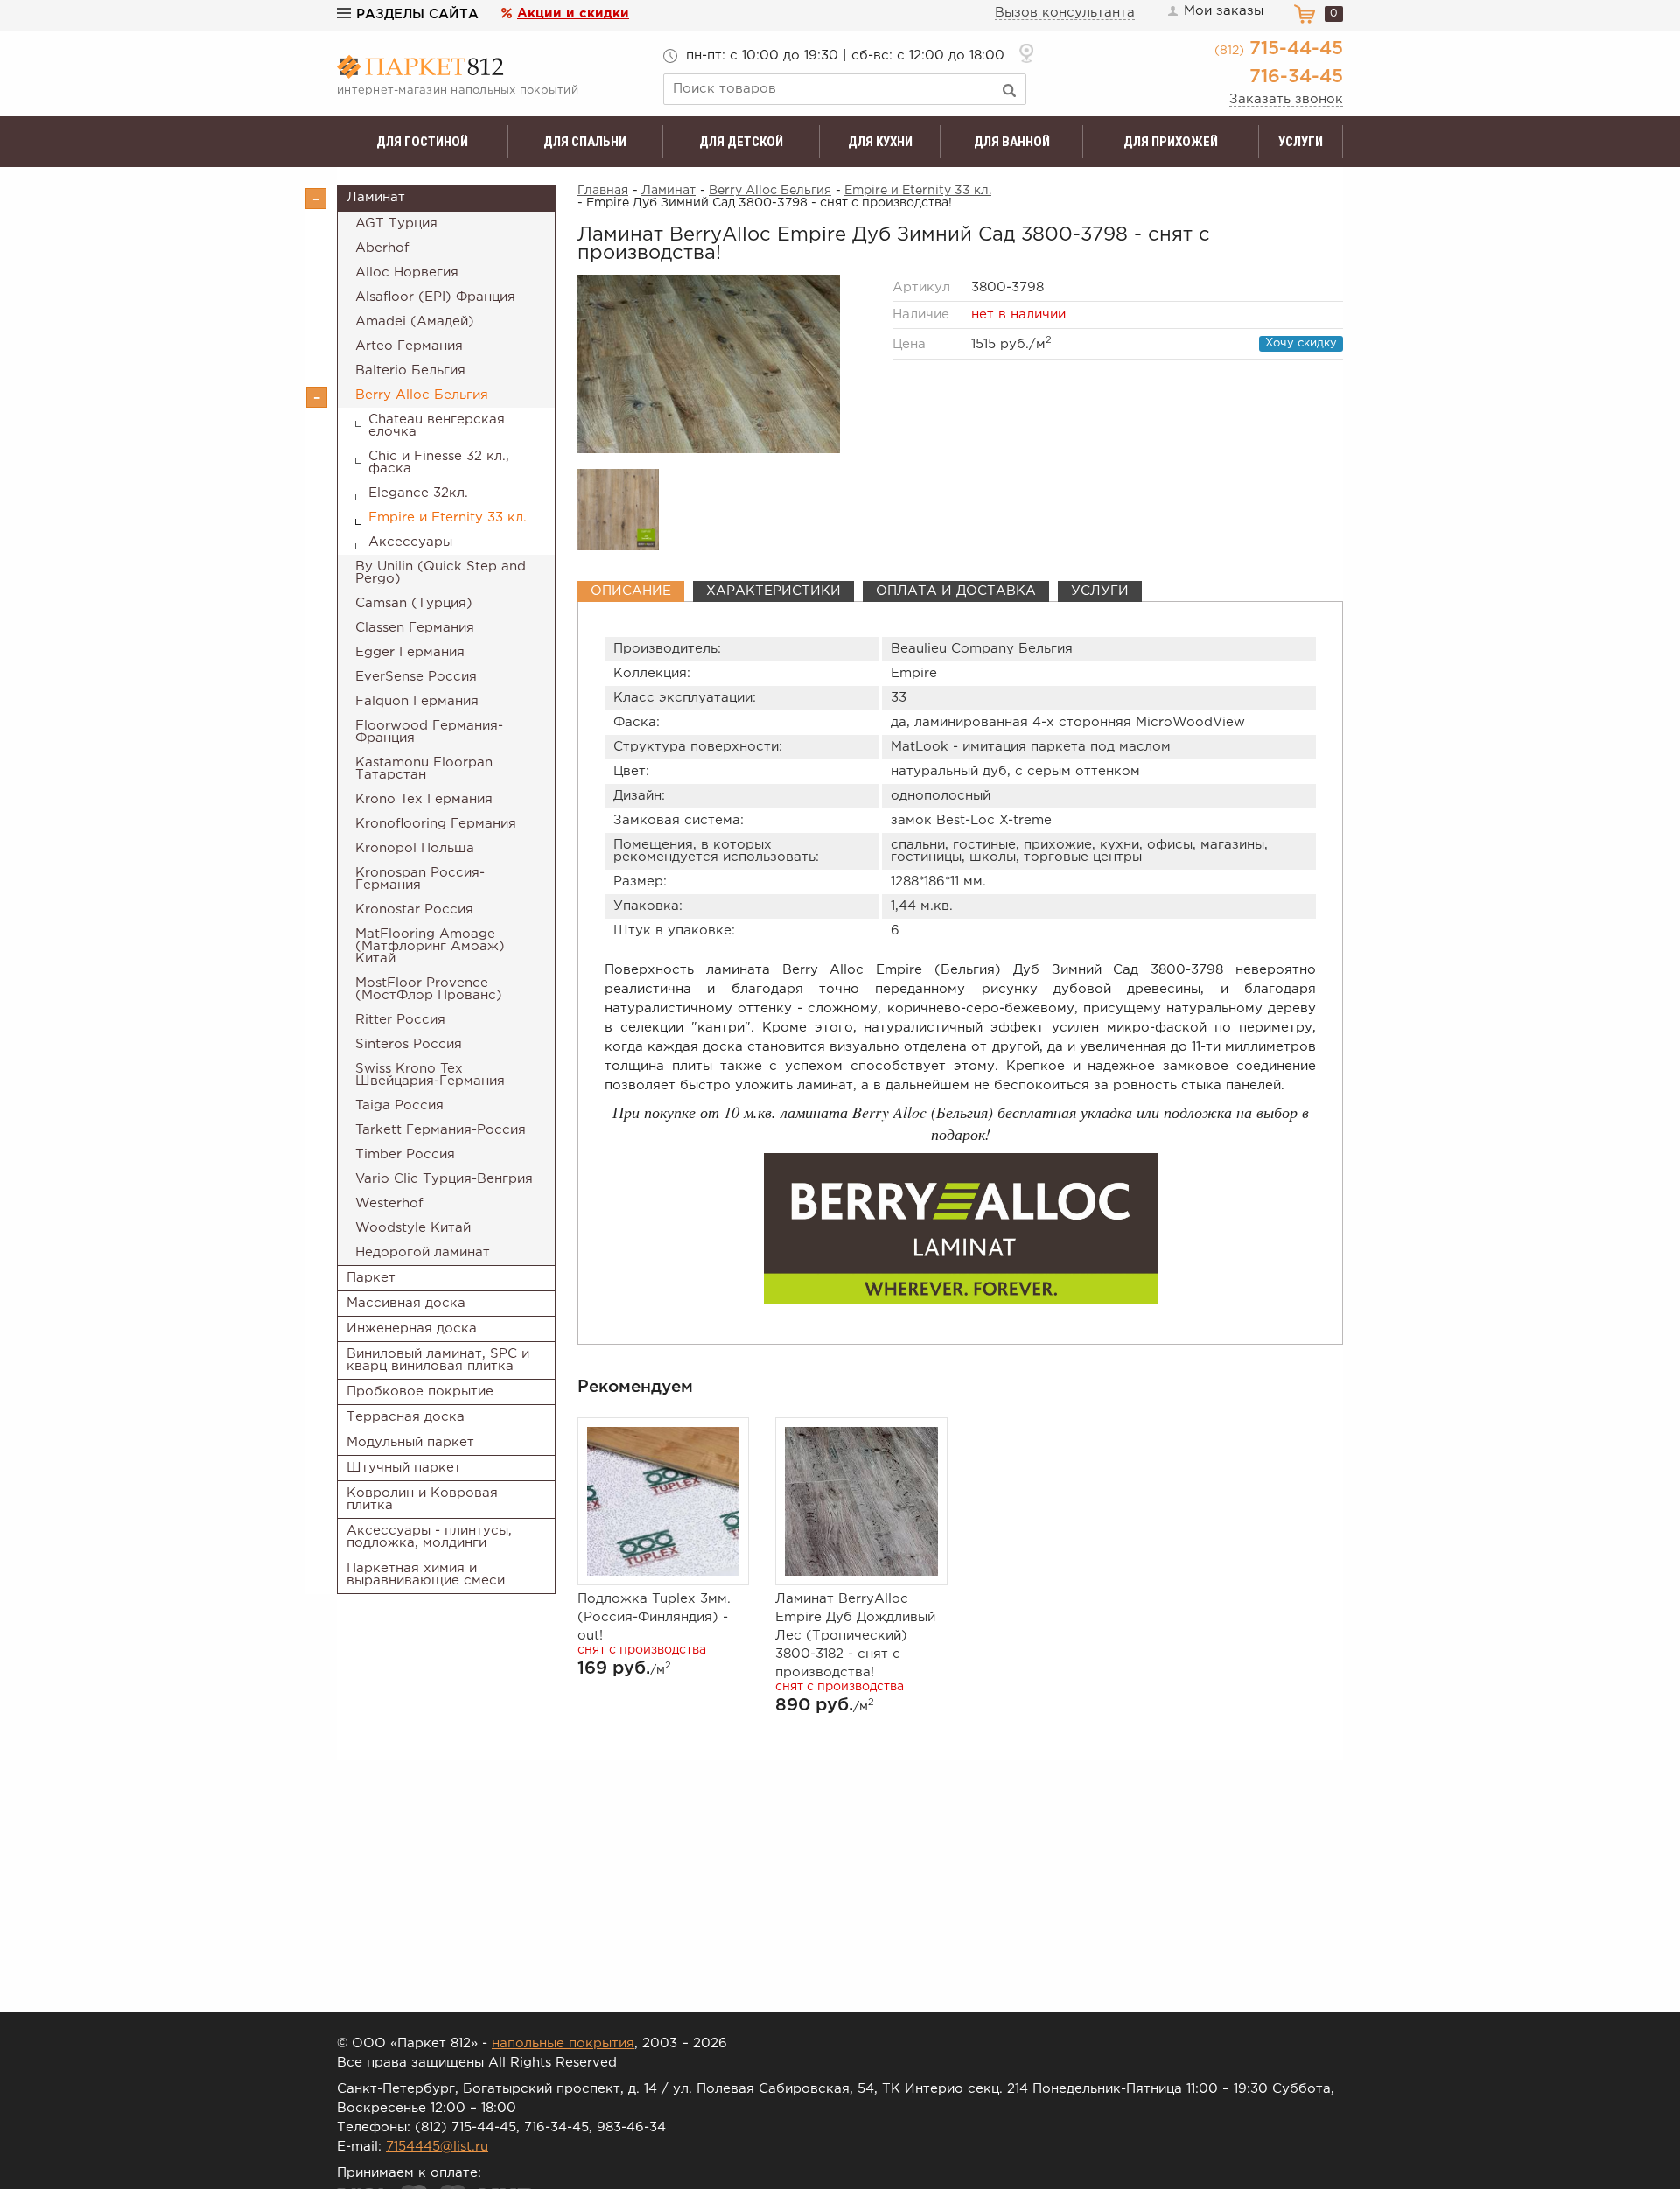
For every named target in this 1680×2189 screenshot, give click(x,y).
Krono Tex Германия (424, 799)
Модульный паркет (410, 1442)
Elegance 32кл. (418, 493)
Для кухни (880, 142)
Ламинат (376, 197)
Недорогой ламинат (423, 1252)
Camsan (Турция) (414, 603)
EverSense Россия (416, 677)
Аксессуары (410, 542)
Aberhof (382, 248)
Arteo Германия (409, 346)
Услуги (1301, 142)
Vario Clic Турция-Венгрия (444, 1179)
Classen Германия (415, 628)
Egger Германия (410, 652)
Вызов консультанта (1065, 13)
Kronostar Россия (414, 909)
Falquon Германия (417, 701)
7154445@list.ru (437, 2147)
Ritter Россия (400, 1020)
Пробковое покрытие (420, 1392)
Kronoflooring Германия (436, 824)
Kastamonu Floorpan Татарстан (424, 769)
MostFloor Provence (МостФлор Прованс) (429, 989)
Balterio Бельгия (410, 371)
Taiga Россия (399, 1105)
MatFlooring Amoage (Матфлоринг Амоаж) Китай (430, 946)
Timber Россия (405, 1154)
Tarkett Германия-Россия (441, 1130)
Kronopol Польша (415, 848)
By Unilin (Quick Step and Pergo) (441, 573)
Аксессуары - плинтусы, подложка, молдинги (429, 1537)
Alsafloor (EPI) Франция (435, 297)
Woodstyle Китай (413, 1228)
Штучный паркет (404, 1468)
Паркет (371, 1278)
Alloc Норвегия (407, 273)
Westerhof (389, 1203)
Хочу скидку (1301, 343)
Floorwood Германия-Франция (429, 732)
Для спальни (585, 142)
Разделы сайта (417, 14)
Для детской (741, 142)
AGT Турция (396, 224)
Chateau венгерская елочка (437, 426)
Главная (603, 191)
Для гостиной (422, 142)
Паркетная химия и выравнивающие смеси (426, 1574)
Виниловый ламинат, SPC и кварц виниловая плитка (438, 1360)
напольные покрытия (563, 2043)
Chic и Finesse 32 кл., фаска (439, 462)
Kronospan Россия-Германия (420, 879)
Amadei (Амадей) (415, 322)
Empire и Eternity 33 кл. (448, 518)
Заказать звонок (1286, 99)
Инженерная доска (412, 1329)
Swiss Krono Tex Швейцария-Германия (430, 1075)
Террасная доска (406, 1417)
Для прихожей (1171, 142)
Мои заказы (1224, 11)
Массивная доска (406, 1303)
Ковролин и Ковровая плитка (422, 1499)
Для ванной (1012, 142)
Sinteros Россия (409, 1044)
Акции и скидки (573, 14)
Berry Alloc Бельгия (422, 395)
